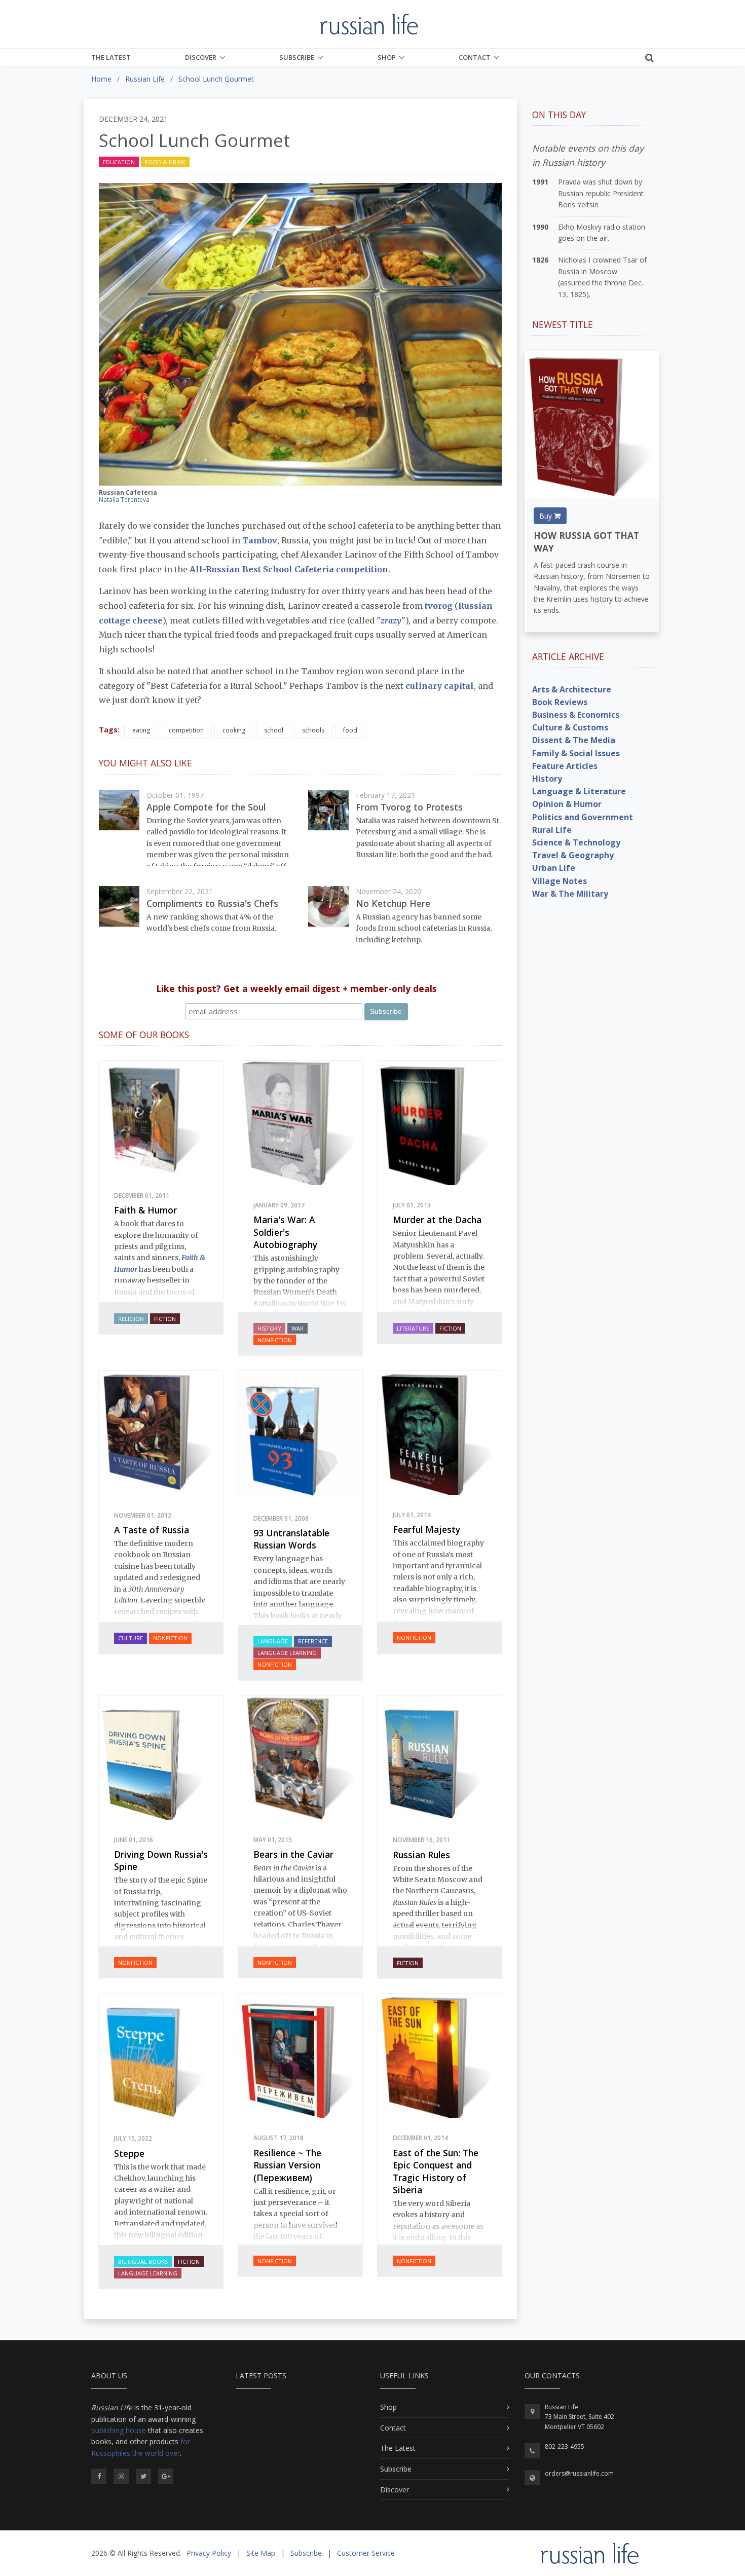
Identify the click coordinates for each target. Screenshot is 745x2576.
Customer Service (366, 2553)
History (269, 1328)
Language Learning (287, 1653)
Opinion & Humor (567, 804)
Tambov (260, 540)
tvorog (439, 606)
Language (273, 1641)
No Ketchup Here (393, 903)
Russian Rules (421, 1855)
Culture (131, 1638)
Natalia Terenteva (124, 500)
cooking (234, 730)
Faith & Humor (145, 1210)
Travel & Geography (573, 855)
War (297, 1328)
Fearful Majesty (426, 1529)
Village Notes (560, 881)
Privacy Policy (209, 2553)
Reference (313, 1641)
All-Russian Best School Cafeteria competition (289, 569)
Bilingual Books (143, 2261)
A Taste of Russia (152, 1530)
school (274, 730)
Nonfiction (275, 1340)
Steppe (129, 2153)
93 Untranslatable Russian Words (291, 1539)
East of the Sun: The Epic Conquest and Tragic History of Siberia (436, 2172)
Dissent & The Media (574, 740)
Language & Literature (579, 791)
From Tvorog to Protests (409, 807)
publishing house (119, 2430)
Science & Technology (576, 842)
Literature (413, 1328)
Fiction (165, 1319)
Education (119, 162)
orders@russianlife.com (579, 2473)
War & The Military (570, 894)
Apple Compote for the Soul (206, 807)
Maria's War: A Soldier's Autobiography (285, 1232)
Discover (201, 57)
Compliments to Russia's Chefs (212, 903)
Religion (131, 1319)
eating (141, 730)
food (350, 730)
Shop (387, 57)
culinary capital (440, 686)
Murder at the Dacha (437, 1220)
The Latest (111, 57)
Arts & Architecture (572, 689)
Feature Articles (565, 766)
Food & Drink (165, 162)
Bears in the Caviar (293, 1854)
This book (271, 1615)
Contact (475, 57)
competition (186, 730)
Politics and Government (583, 817)
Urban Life (554, 868)
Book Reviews (560, 702)
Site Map (261, 2553)
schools (313, 730)
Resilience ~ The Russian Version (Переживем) (287, 2165)
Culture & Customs (570, 727)
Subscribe (297, 57)
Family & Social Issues (576, 753)
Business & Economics (576, 715)
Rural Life (552, 830)
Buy (547, 516)
